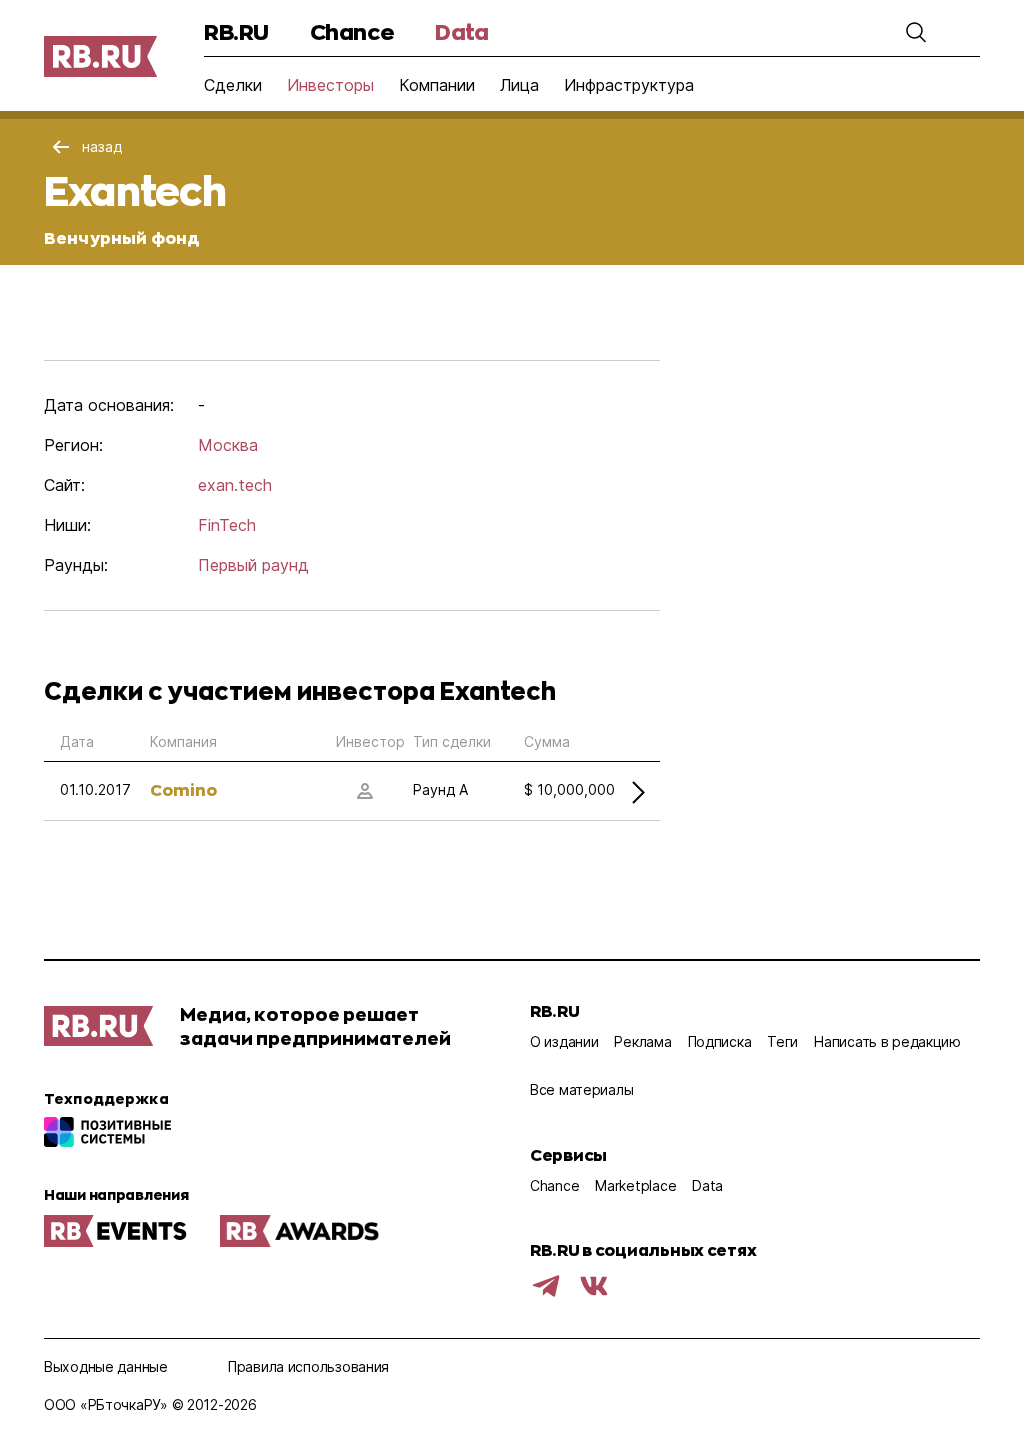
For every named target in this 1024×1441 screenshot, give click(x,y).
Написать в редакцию (887, 1041)
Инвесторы (330, 85)
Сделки (233, 85)
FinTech (227, 525)
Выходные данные (106, 1366)
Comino (183, 789)
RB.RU (236, 31)
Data (461, 31)
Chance (352, 31)
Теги (782, 1041)
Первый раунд (253, 565)
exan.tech (235, 485)
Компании (437, 85)
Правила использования (308, 1366)
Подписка (720, 1041)
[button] (916, 32)
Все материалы (581, 1089)
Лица (519, 85)
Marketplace (635, 1185)
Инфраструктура (629, 85)
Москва (228, 445)
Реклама (642, 1041)
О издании (564, 1041)
